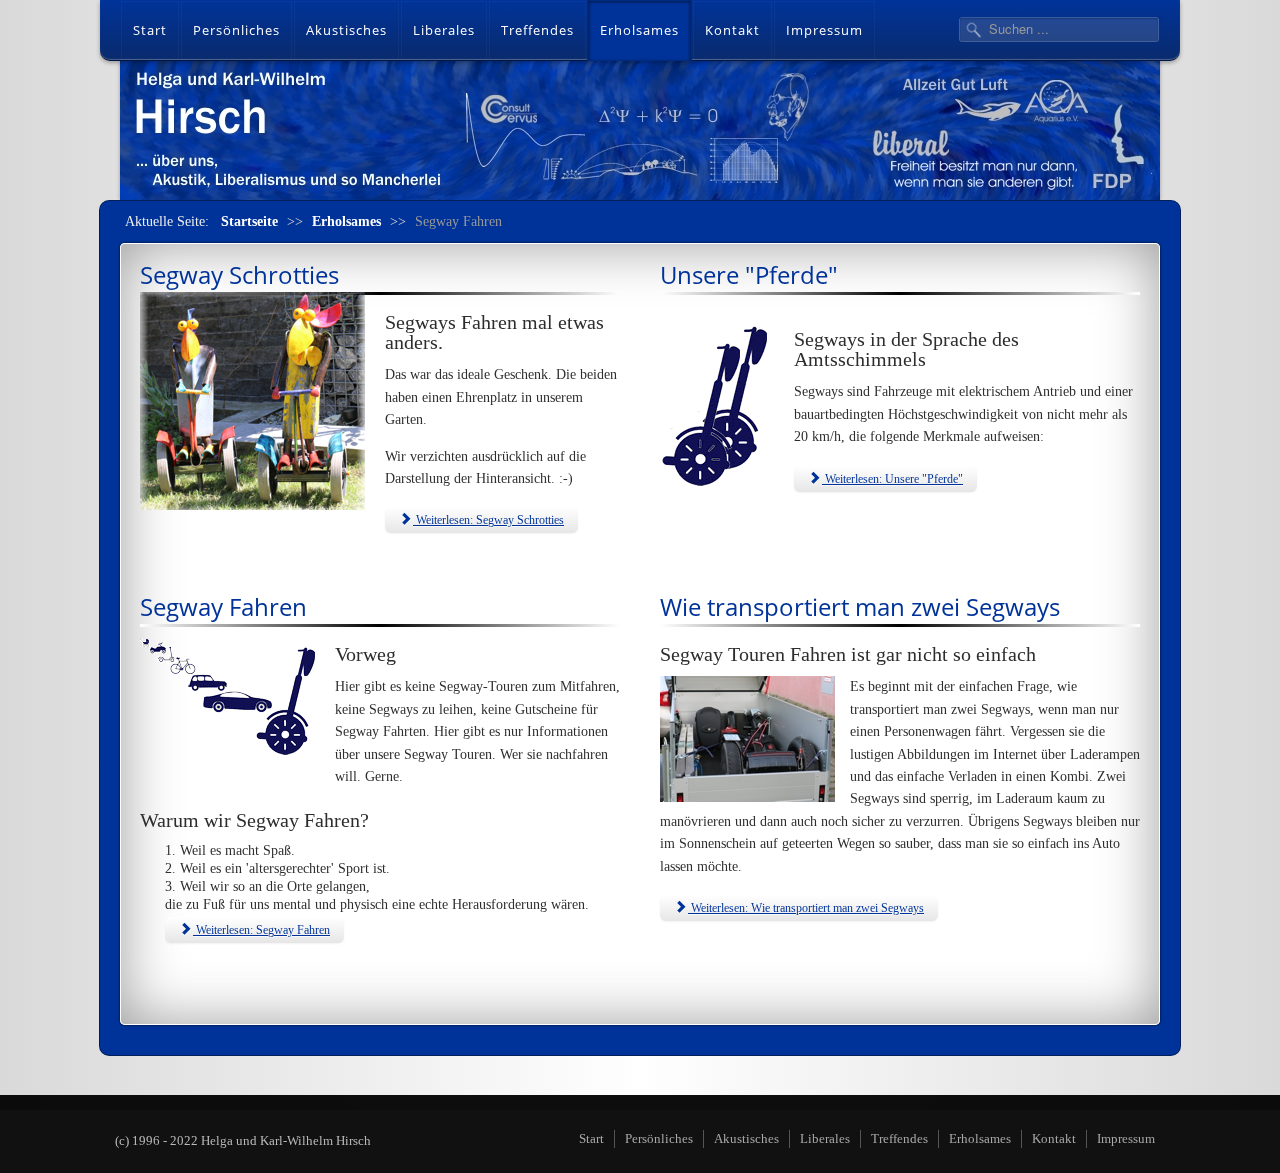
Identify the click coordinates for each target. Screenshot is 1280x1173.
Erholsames (639, 30)
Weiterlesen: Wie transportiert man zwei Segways (806, 908)
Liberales (444, 30)
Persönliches (236, 30)
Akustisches (346, 30)
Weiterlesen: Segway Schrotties (488, 520)
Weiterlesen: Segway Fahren (261, 930)
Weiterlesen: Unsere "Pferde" (892, 479)
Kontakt (732, 30)
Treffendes (537, 30)
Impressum (824, 30)
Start (150, 30)
